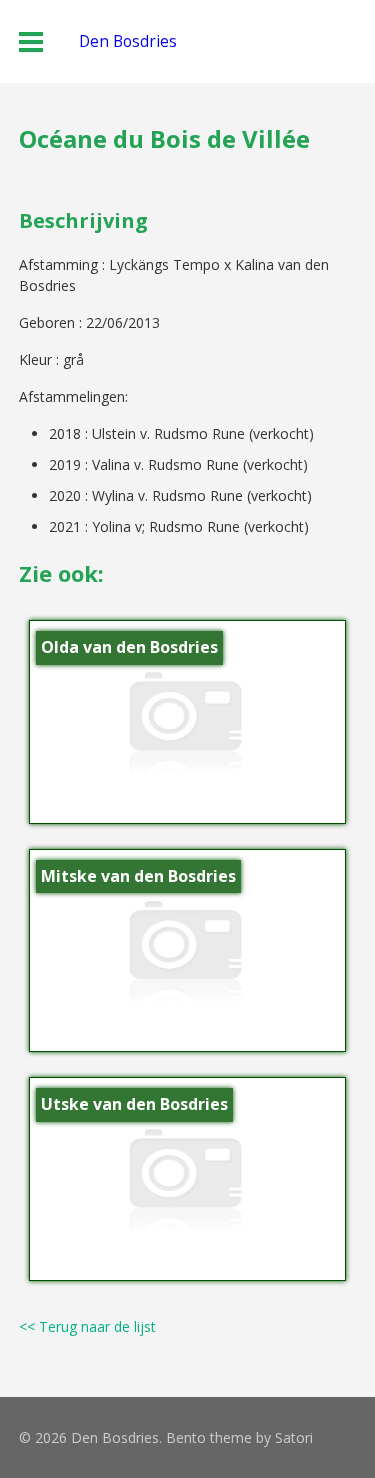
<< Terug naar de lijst (87, 1326)
